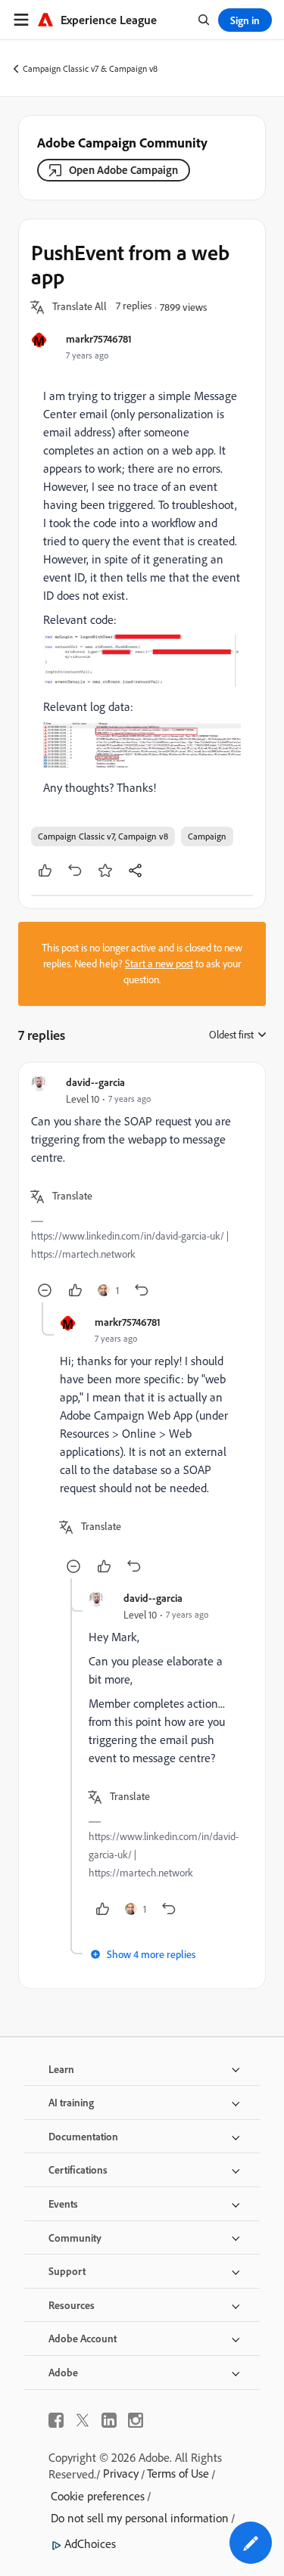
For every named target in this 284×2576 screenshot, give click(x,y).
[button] (80, 307)
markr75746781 (99, 338)
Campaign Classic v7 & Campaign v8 (90, 68)
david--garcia (95, 1082)
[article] (142, 1189)
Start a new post (159, 964)
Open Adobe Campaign (123, 170)
